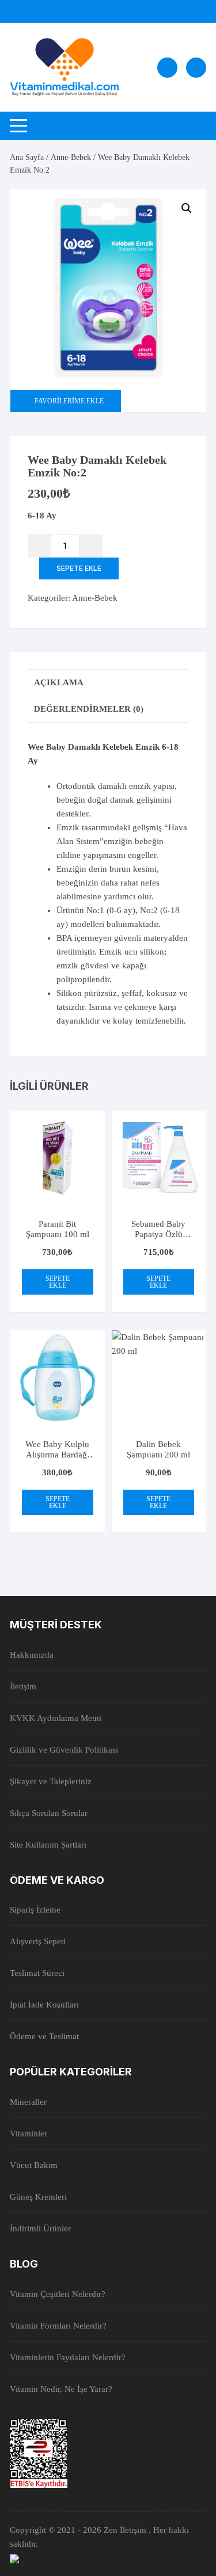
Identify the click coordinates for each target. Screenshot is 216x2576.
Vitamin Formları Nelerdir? (58, 2326)
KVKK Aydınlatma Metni (56, 1718)
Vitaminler (29, 2134)
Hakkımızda (32, 1655)
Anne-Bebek (71, 157)
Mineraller (28, 2102)
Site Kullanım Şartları (48, 1845)
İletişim (23, 1686)
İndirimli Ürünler (40, 2228)
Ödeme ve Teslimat (44, 2036)
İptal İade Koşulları (44, 2005)
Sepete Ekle (79, 568)
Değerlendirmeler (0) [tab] (89, 709)
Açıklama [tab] (59, 682)
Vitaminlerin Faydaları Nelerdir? (68, 2357)
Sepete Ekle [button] (58, 1282)
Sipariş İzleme (35, 1910)
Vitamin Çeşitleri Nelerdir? (58, 2294)
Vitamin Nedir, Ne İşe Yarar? (61, 2389)
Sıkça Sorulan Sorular (49, 1813)
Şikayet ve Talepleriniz (51, 1781)
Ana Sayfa (27, 157)
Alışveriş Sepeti (38, 1941)
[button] (187, 208)
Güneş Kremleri (38, 2197)
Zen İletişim (126, 2530)
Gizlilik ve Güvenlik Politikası (64, 1750)
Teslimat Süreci (37, 1973)
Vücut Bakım (34, 2165)
